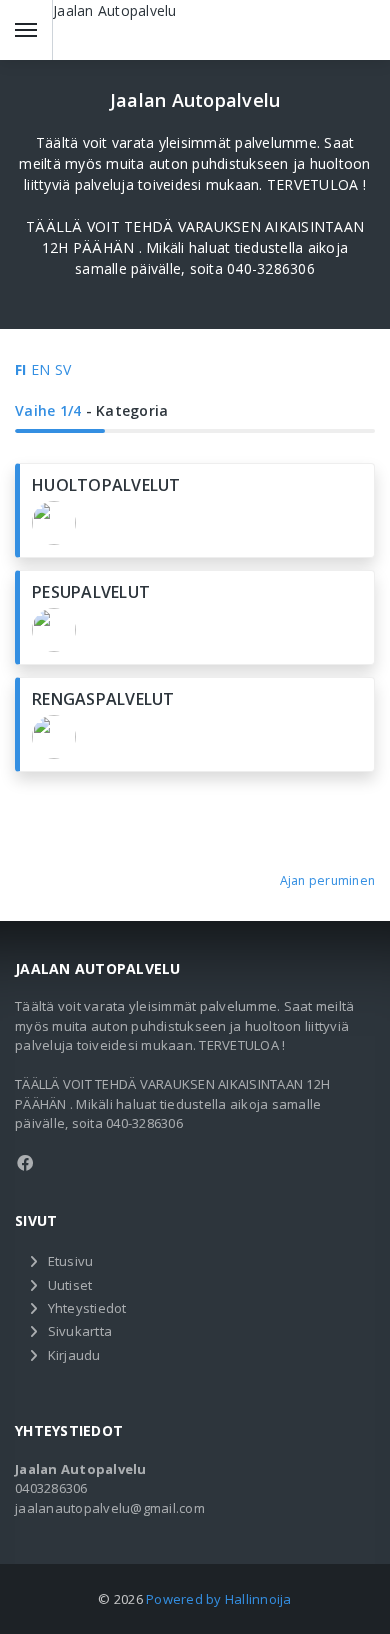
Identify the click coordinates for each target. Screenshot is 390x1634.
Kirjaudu (74, 1355)
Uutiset (70, 1285)
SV (63, 369)
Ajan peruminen (328, 880)
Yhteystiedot (87, 1308)
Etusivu (71, 1261)
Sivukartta (80, 1331)
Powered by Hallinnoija (219, 1599)
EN (41, 369)
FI (21, 369)
